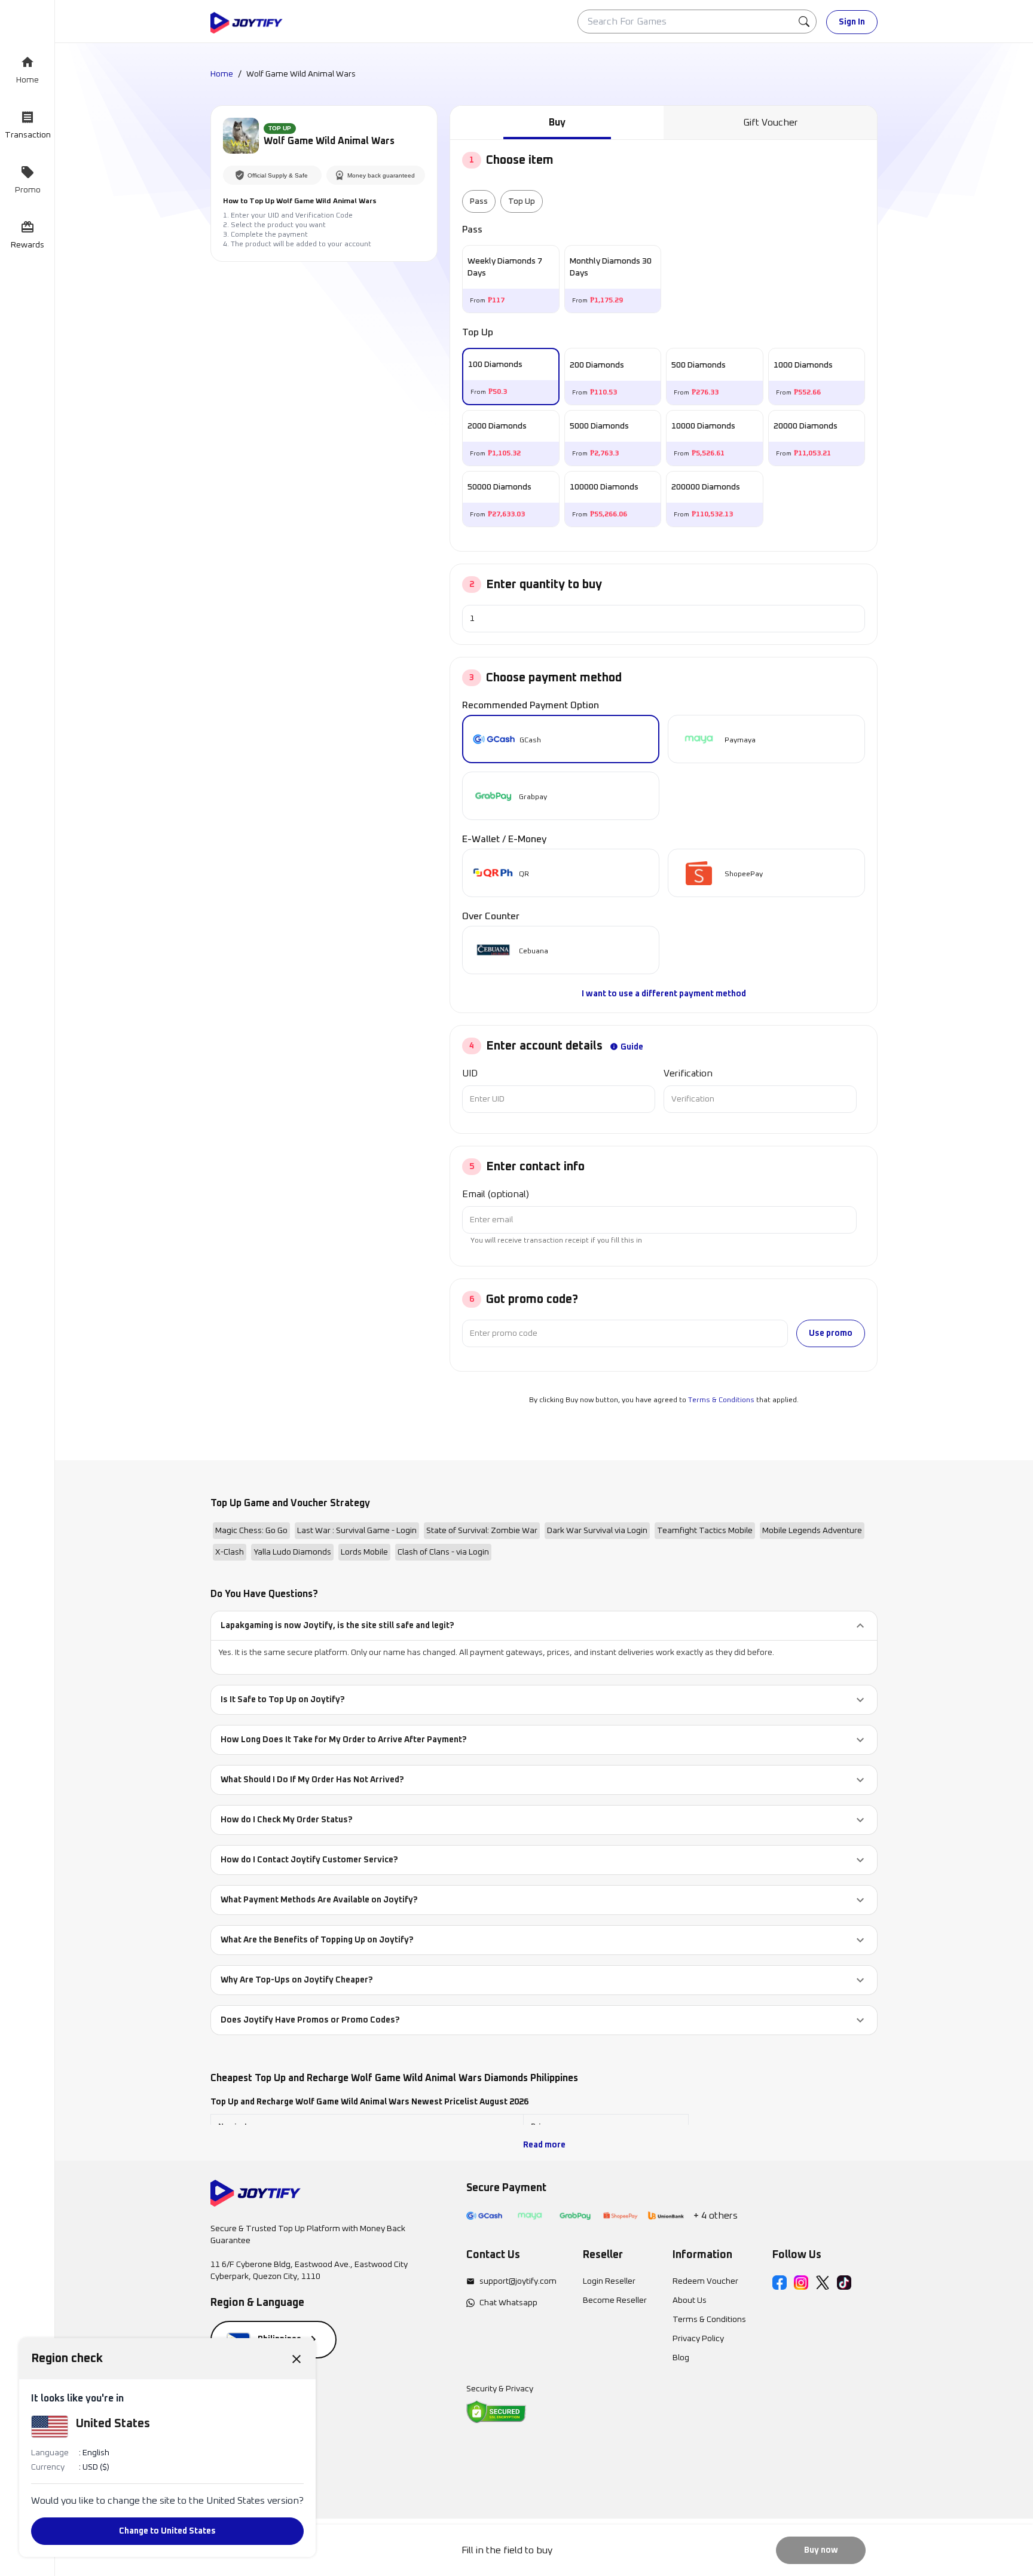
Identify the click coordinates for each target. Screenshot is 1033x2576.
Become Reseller (615, 2300)
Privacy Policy (698, 2339)
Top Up (522, 201)
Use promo (831, 1333)
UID (470, 1073)
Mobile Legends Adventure (812, 1531)
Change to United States (167, 2531)
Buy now (821, 2550)
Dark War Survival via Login (597, 1531)
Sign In (852, 22)
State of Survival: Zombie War (482, 1531)
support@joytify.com (518, 2281)
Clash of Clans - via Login (443, 1552)
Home (222, 74)
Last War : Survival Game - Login (357, 1531)
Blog (681, 2358)
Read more (544, 2145)
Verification (688, 1073)
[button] (544, 1626)
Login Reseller (609, 2281)
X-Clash (230, 1552)
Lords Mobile (364, 1552)
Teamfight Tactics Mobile (705, 1531)
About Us (690, 2300)
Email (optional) (496, 1194)
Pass (479, 201)
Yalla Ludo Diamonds (292, 1552)
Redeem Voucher (705, 2281)
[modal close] (297, 2358)
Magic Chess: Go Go (251, 1531)
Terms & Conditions (721, 1400)
